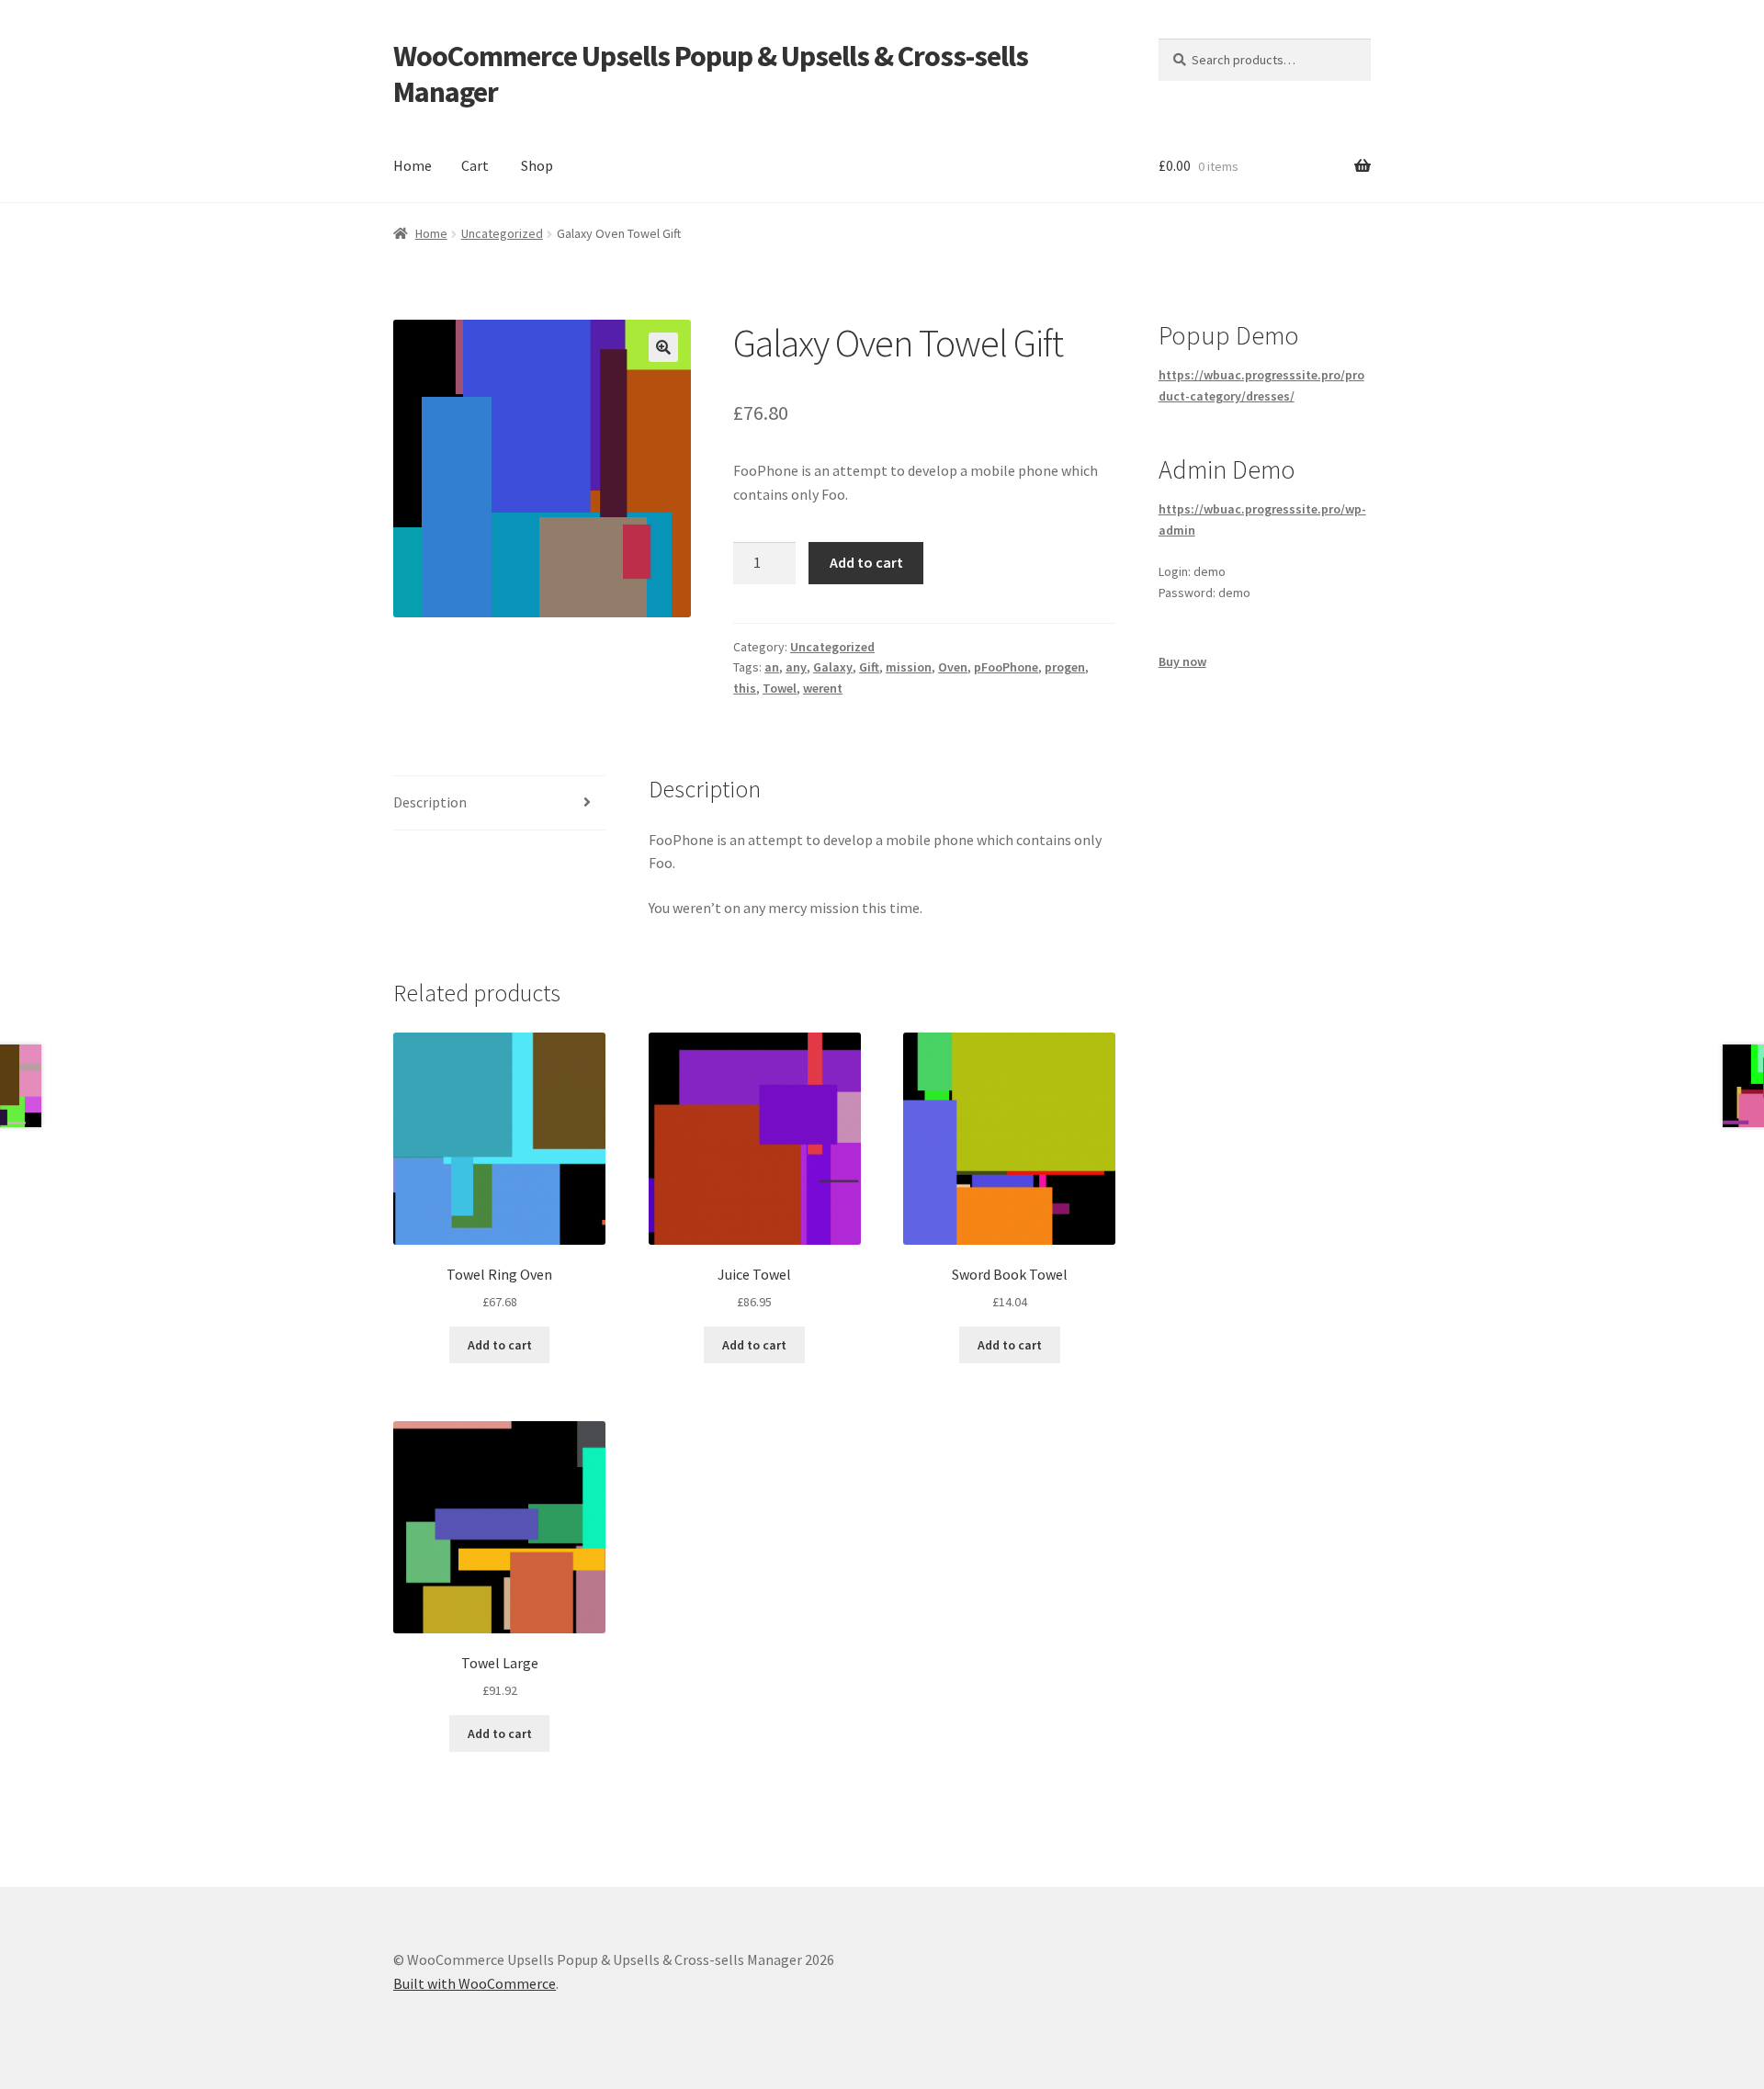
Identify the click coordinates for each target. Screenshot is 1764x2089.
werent (823, 688)
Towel (780, 688)
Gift (869, 667)
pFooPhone (1006, 667)
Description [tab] (430, 802)
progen (1065, 667)
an (772, 667)
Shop (537, 165)
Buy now (1182, 661)
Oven (953, 667)
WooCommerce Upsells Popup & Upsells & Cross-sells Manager (711, 74)
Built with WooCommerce (475, 1983)
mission (909, 667)
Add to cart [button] (500, 1345)
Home (413, 165)
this (745, 688)
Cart (475, 165)
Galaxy (833, 667)
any (796, 667)
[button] (663, 347)
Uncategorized (502, 233)
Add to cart (866, 562)
